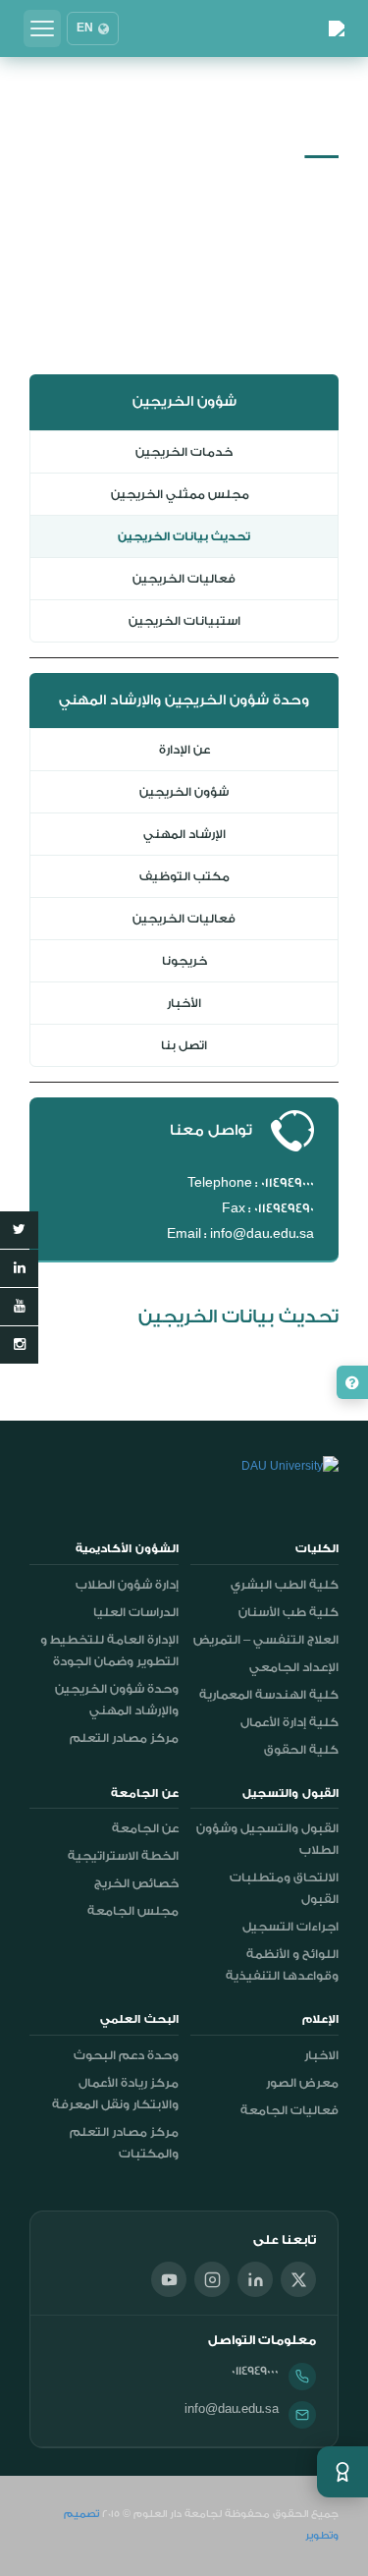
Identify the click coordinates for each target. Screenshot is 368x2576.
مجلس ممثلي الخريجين (184, 494)
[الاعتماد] (342, 2472)
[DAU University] (337, 28)
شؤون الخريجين (184, 792)
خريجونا (184, 961)
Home (320, 178)
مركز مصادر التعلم (124, 1738)
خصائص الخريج (136, 1883)
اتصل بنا (184, 1045)
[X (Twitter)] (298, 2279)
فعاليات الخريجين (184, 579)
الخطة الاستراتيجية (123, 1856)
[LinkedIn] (255, 2279)
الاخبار (321, 2055)
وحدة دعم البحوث (126, 2055)
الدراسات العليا (136, 1612)
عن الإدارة (184, 750)
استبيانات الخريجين (184, 621)
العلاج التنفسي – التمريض (266, 1640)
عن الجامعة (145, 1828)
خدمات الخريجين (184, 452)
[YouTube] (169, 2279)
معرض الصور (302, 2083)
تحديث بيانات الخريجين (184, 536)
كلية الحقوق (301, 1750)
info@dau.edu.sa (232, 2409)
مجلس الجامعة (133, 1911)
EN (85, 28)
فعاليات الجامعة (289, 2110)
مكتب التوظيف (184, 876)
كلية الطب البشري (285, 1585)
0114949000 (255, 2371)
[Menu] (42, 28)
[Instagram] (212, 2279)
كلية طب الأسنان (289, 1612)
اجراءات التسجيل (290, 1927)
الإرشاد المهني (184, 834)
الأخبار (184, 1003)
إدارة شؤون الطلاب (127, 1585)
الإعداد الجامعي (294, 1667)
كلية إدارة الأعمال (289, 1722)
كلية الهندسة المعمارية (269, 1695)
